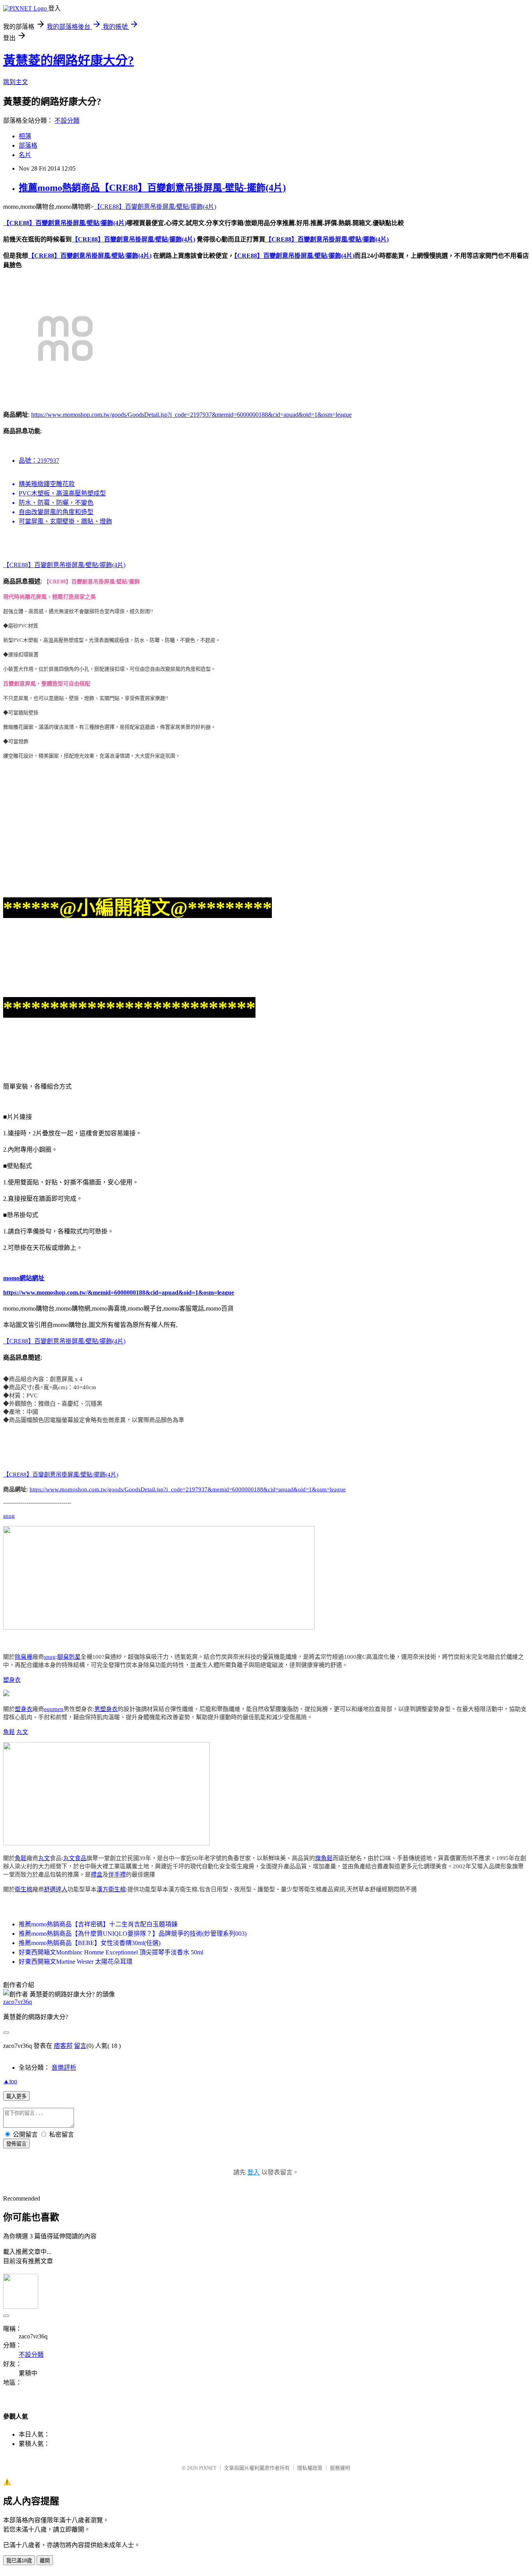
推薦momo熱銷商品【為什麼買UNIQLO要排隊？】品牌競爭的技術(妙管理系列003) (133, 1934)
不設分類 (67, 121)
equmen (54, 1709)
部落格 (28, 145)
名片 (25, 155)
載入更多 (16, 2096)
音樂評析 (64, 2068)
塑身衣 (12, 1680)
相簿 (25, 136)
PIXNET (208, 2468)
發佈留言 (16, 2144)
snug (9, 1516)
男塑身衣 (106, 1709)
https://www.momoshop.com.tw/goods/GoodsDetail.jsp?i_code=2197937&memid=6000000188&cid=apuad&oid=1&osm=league (191, 415)
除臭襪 (24, 1657)
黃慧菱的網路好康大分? (69, 60)
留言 (80, 2046)
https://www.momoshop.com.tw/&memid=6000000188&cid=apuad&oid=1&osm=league (119, 1292)
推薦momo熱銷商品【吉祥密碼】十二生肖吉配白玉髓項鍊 (98, 1924)
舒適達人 (56, 1889)
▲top (10, 2081)
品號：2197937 (39, 461)
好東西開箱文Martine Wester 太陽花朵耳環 (76, 1962)
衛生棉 (24, 1889)
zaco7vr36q (18, 2002)
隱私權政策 (310, 2468)
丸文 (22, 1732)
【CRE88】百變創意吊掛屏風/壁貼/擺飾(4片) (155, 207)
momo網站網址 (24, 1278)
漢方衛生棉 (111, 1889)
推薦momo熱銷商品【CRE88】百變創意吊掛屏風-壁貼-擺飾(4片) (152, 188)
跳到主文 (16, 82)
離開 (45, 2561)
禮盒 (97, 1875)
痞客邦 (63, 2046)
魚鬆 (9, 1732)
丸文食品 (75, 1858)
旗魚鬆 (324, 1858)
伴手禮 (117, 1875)
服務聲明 (340, 2468)
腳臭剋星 (69, 1657)
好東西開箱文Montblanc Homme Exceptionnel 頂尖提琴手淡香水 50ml (111, 1952)
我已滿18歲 (19, 2561)
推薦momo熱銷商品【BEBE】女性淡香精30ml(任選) (90, 1943)
